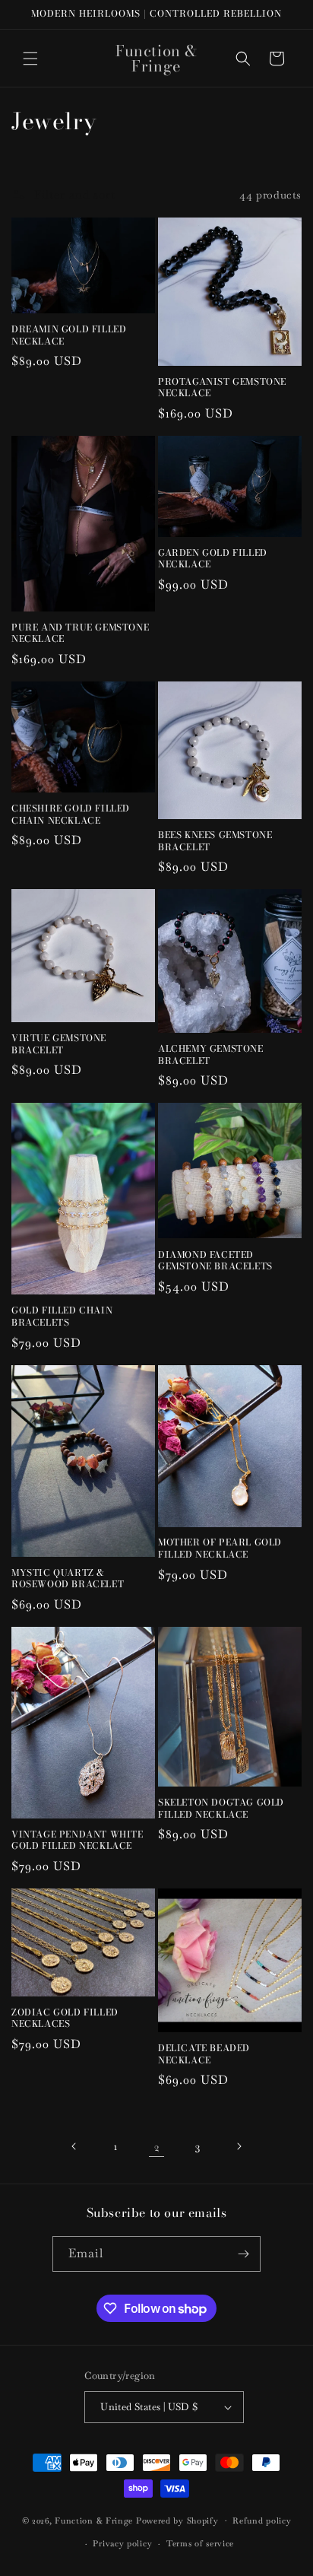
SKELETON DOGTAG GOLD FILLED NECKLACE (221, 1808)
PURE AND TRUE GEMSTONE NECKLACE (80, 633)
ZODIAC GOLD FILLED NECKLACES (65, 2018)
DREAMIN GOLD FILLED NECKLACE (69, 335)
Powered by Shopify (177, 2520)
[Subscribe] (243, 2254)
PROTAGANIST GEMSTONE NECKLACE (222, 388)
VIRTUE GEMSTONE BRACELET (59, 1044)
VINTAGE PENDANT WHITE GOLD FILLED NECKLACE (77, 1840)
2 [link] (157, 2147)
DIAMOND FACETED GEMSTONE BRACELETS (215, 1261)
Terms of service (200, 2543)
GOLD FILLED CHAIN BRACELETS (62, 1316)
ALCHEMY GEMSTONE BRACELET (211, 1055)
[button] (30, 59)
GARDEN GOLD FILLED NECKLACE (213, 559)
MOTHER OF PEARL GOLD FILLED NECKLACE (220, 1548)
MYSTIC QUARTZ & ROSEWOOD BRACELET (68, 1579)
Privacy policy (122, 2543)
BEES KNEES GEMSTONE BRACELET (215, 841)
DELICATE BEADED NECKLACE (204, 2054)
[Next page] (239, 2146)
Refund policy (262, 2520)
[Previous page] (74, 2146)
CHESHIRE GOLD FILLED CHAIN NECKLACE (71, 814)
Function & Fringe (95, 2520)
